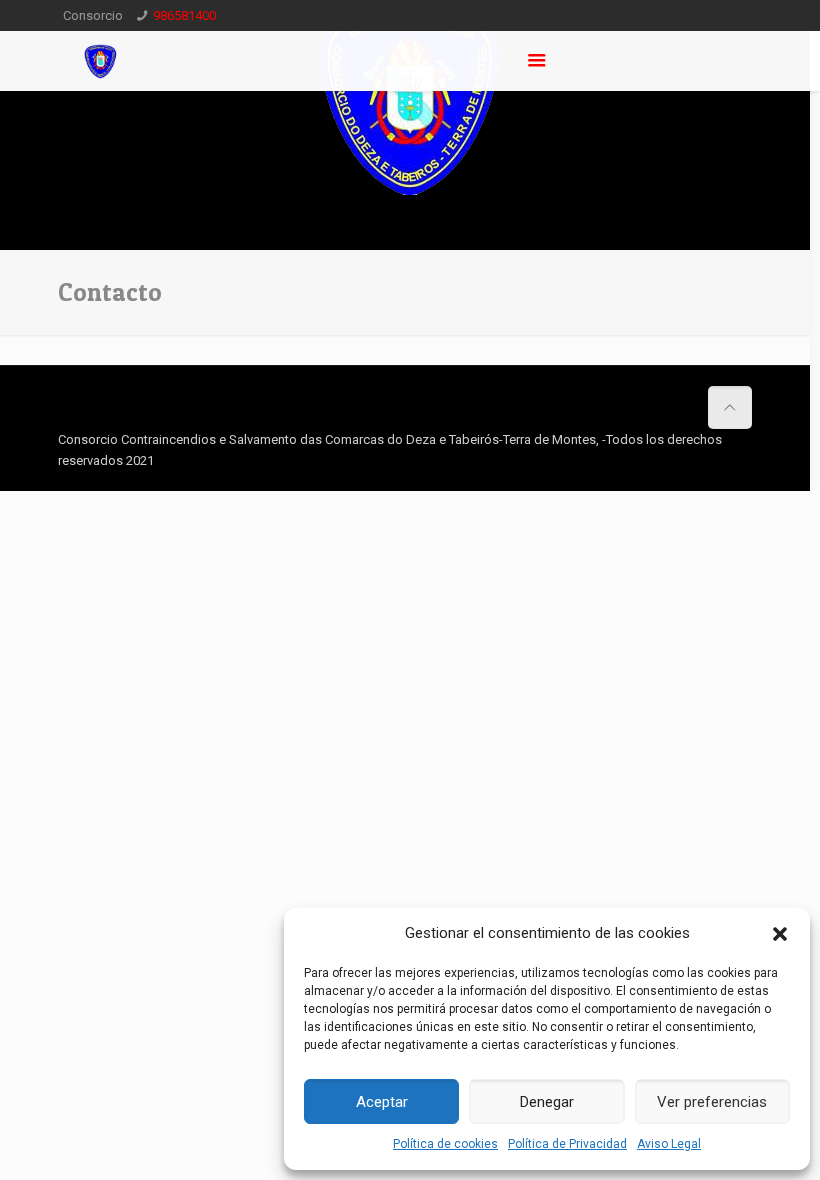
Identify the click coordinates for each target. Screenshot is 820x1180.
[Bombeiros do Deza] (100, 61)
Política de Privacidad (567, 1144)
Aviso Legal (669, 1144)
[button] (780, 934)
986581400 (184, 15)
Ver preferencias (712, 1102)
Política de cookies (445, 1144)
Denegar (547, 1102)
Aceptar (382, 1102)
